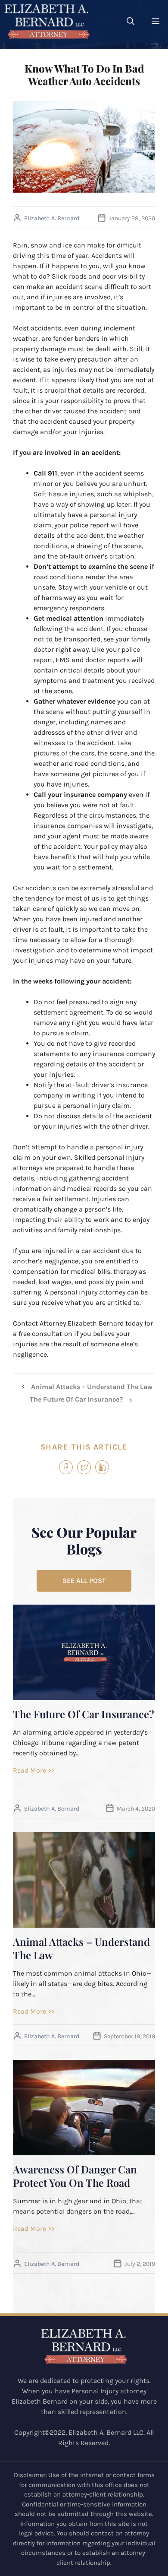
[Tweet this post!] (84, 1472)
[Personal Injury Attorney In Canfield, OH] (47, 22)
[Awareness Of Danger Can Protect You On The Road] (84, 2150)
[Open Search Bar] (131, 22)
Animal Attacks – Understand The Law (92, 1387)
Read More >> (34, 1770)
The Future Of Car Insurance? (76, 1399)
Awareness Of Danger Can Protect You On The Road (75, 2176)
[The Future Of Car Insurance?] (84, 1695)
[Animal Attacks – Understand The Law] (84, 1922)
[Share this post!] (66, 1472)
